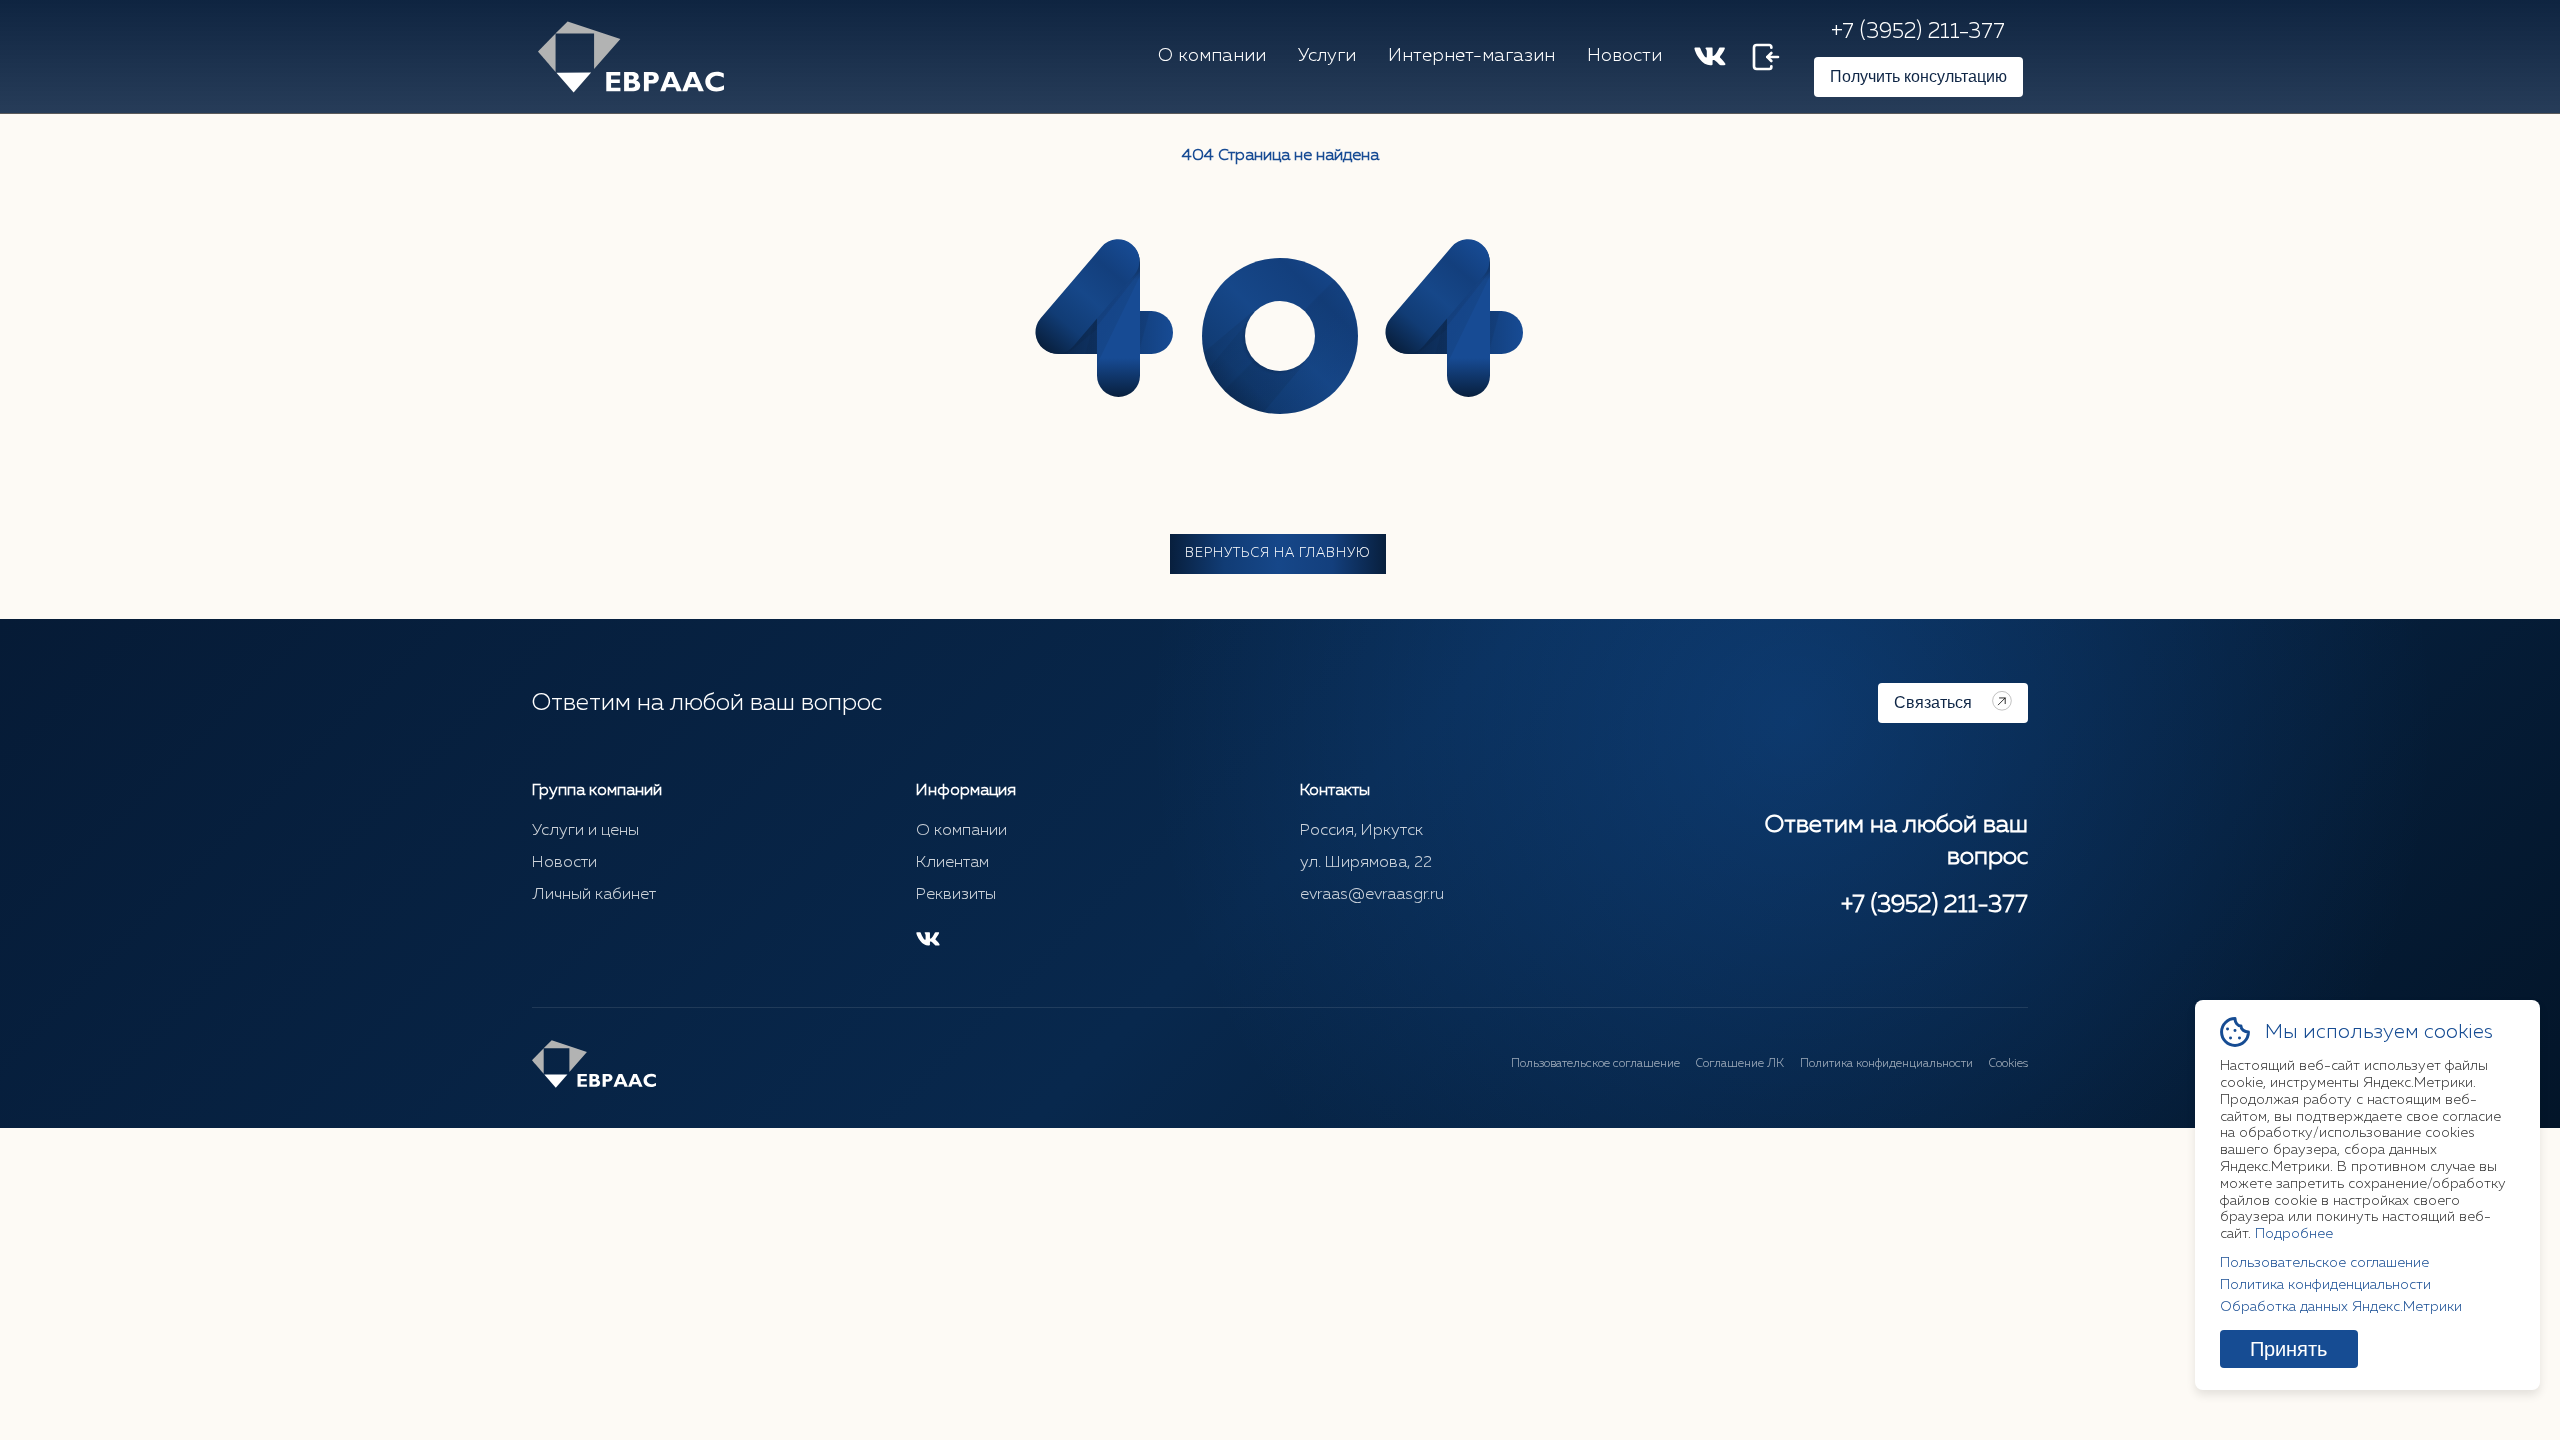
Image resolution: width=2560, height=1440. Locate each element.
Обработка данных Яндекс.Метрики (2341, 1307)
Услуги (1327, 56)
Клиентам (952, 863)
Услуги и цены (585, 831)
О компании (1212, 56)
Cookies (2008, 1064)
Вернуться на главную (1278, 553)
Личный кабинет (594, 895)
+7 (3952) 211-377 (1918, 32)
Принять (2288, 1349)
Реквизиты (956, 895)
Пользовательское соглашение (1595, 1064)
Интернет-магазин (1471, 56)
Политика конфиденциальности (1886, 1064)
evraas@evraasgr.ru (1372, 895)
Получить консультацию (1918, 76)
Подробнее (2294, 1234)
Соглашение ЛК (1740, 1064)
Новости (1624, 56)
